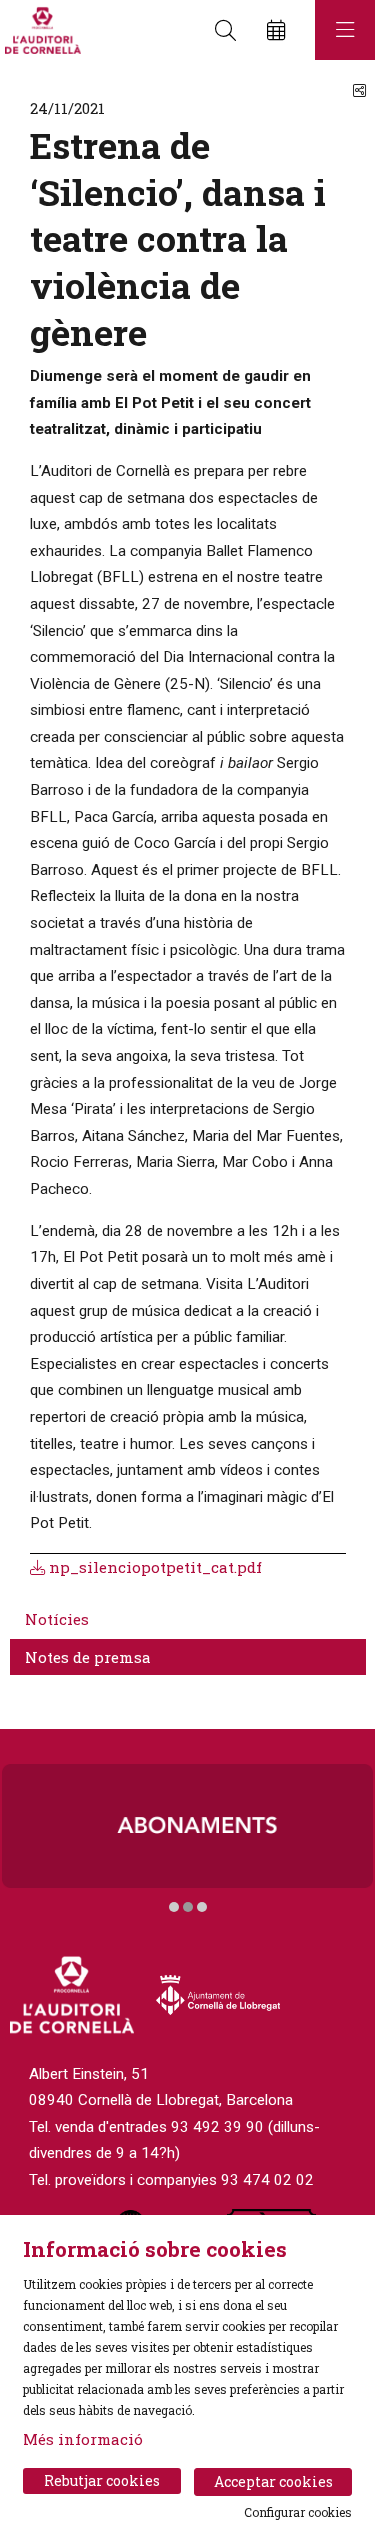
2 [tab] (188, 1907)
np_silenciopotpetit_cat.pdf (153, 1567)
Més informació (83, 2439)
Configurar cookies (298, 2512)
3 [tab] (202, 1907)
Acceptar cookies (273, 2481)
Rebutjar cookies (102, 2480)
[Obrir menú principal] (345, 30)
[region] (187, 1839)
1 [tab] (174, 1907)
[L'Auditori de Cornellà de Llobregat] (40, 30)
